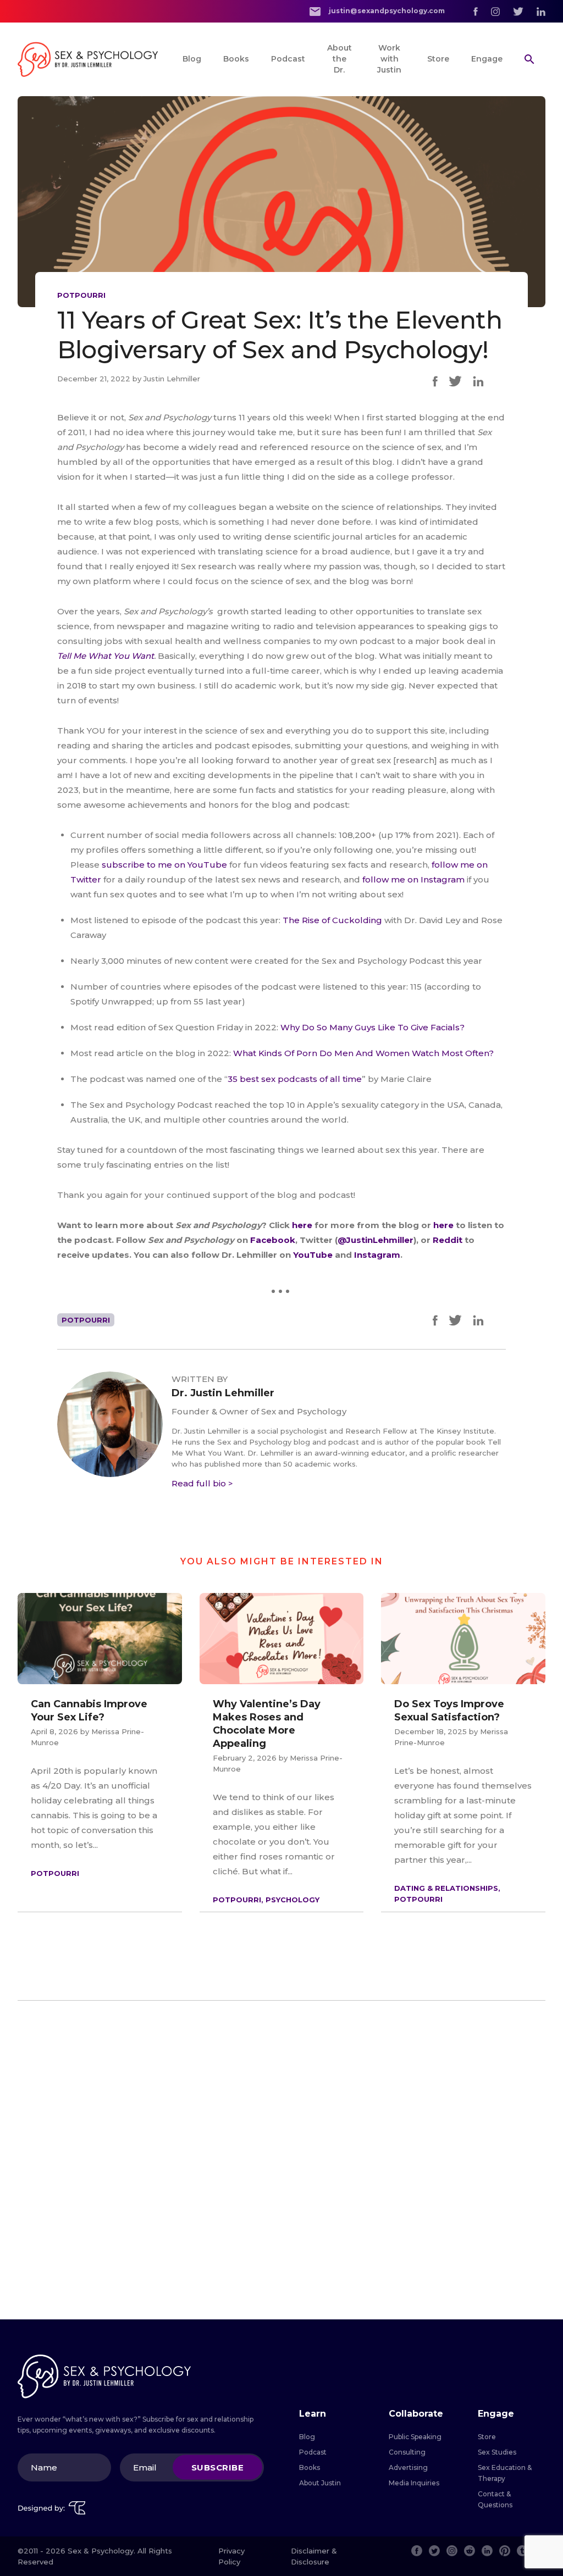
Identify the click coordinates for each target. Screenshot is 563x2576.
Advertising (408, 2467)
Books (236, 59)
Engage (487, 59)
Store (438, 59)
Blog (192, 59)
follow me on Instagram (413, 879)
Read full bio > (202, 1483)
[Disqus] (281, 2160)
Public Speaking (415, 2437)
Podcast (288, 59)
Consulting (407, 2452)
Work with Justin (389, 59)
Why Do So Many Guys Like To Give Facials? (372, 1027)
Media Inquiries (414, 2483)
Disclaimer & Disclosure (314, 2556)
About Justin (320, 2483)
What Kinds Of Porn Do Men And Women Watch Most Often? (363, 1053)
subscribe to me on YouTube (164, 865)
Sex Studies (497, 2452)
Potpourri (81, 295)
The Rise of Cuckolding (332, 920)
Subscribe (218, 2467)
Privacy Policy (231, 2556)
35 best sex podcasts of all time (295, 1079)
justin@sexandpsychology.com (386, 11)
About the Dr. (340, 59)
